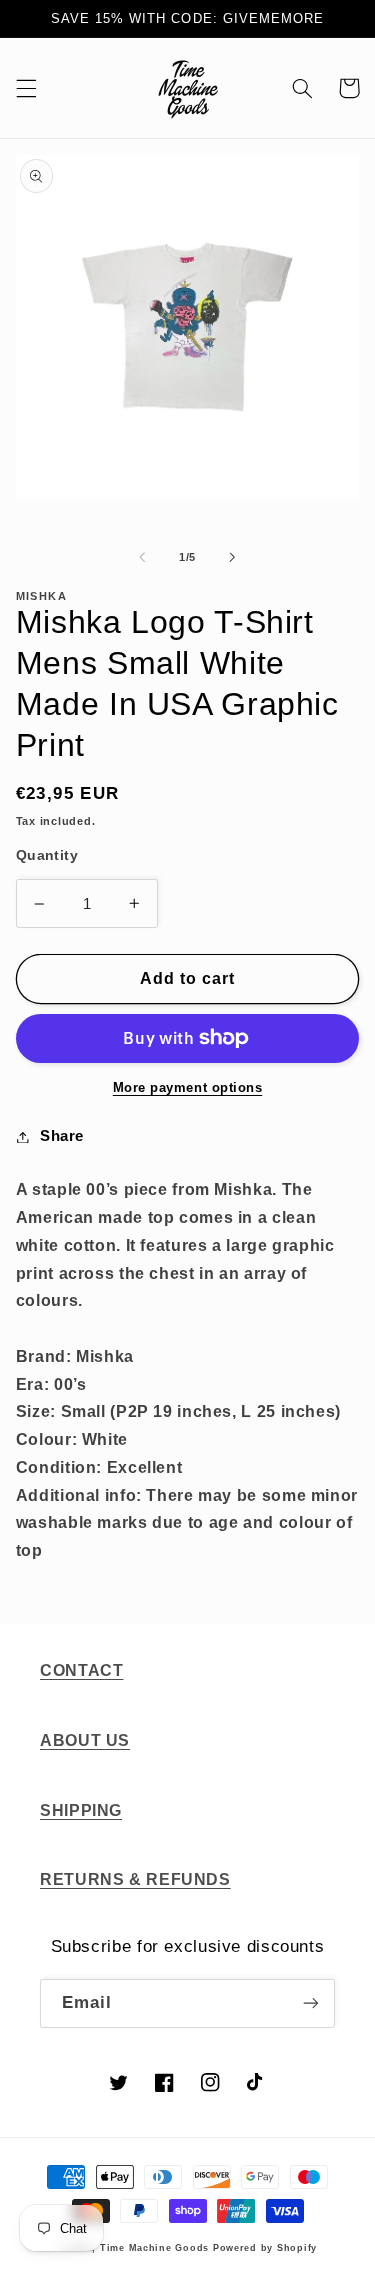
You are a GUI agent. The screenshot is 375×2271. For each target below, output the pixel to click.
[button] (26, 88)
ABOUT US (85, 1740)
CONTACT (81, 1670)
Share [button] (62, 1136)
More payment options (188, 1088)
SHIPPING (81, 1810)
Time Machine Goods (154, 2248)
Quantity (47, 855)
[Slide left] (142, 557)
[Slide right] (233, 557)
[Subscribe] (311, 2003)
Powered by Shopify (265, 2248)
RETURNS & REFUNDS (135, 1879)
